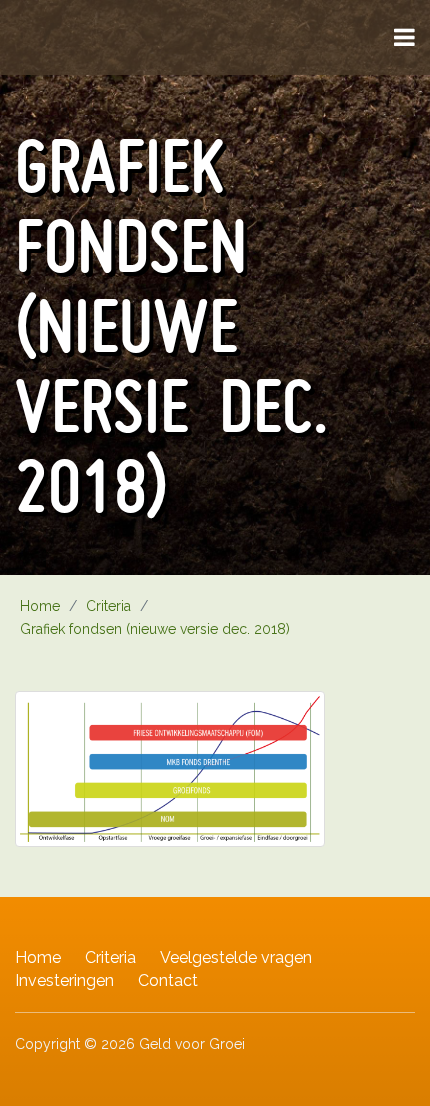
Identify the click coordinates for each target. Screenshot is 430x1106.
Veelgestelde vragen (236, 957)
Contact (168, 980)
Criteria (110, 957)
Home (38, 957)
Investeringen (64, 980)
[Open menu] (404, 37)
